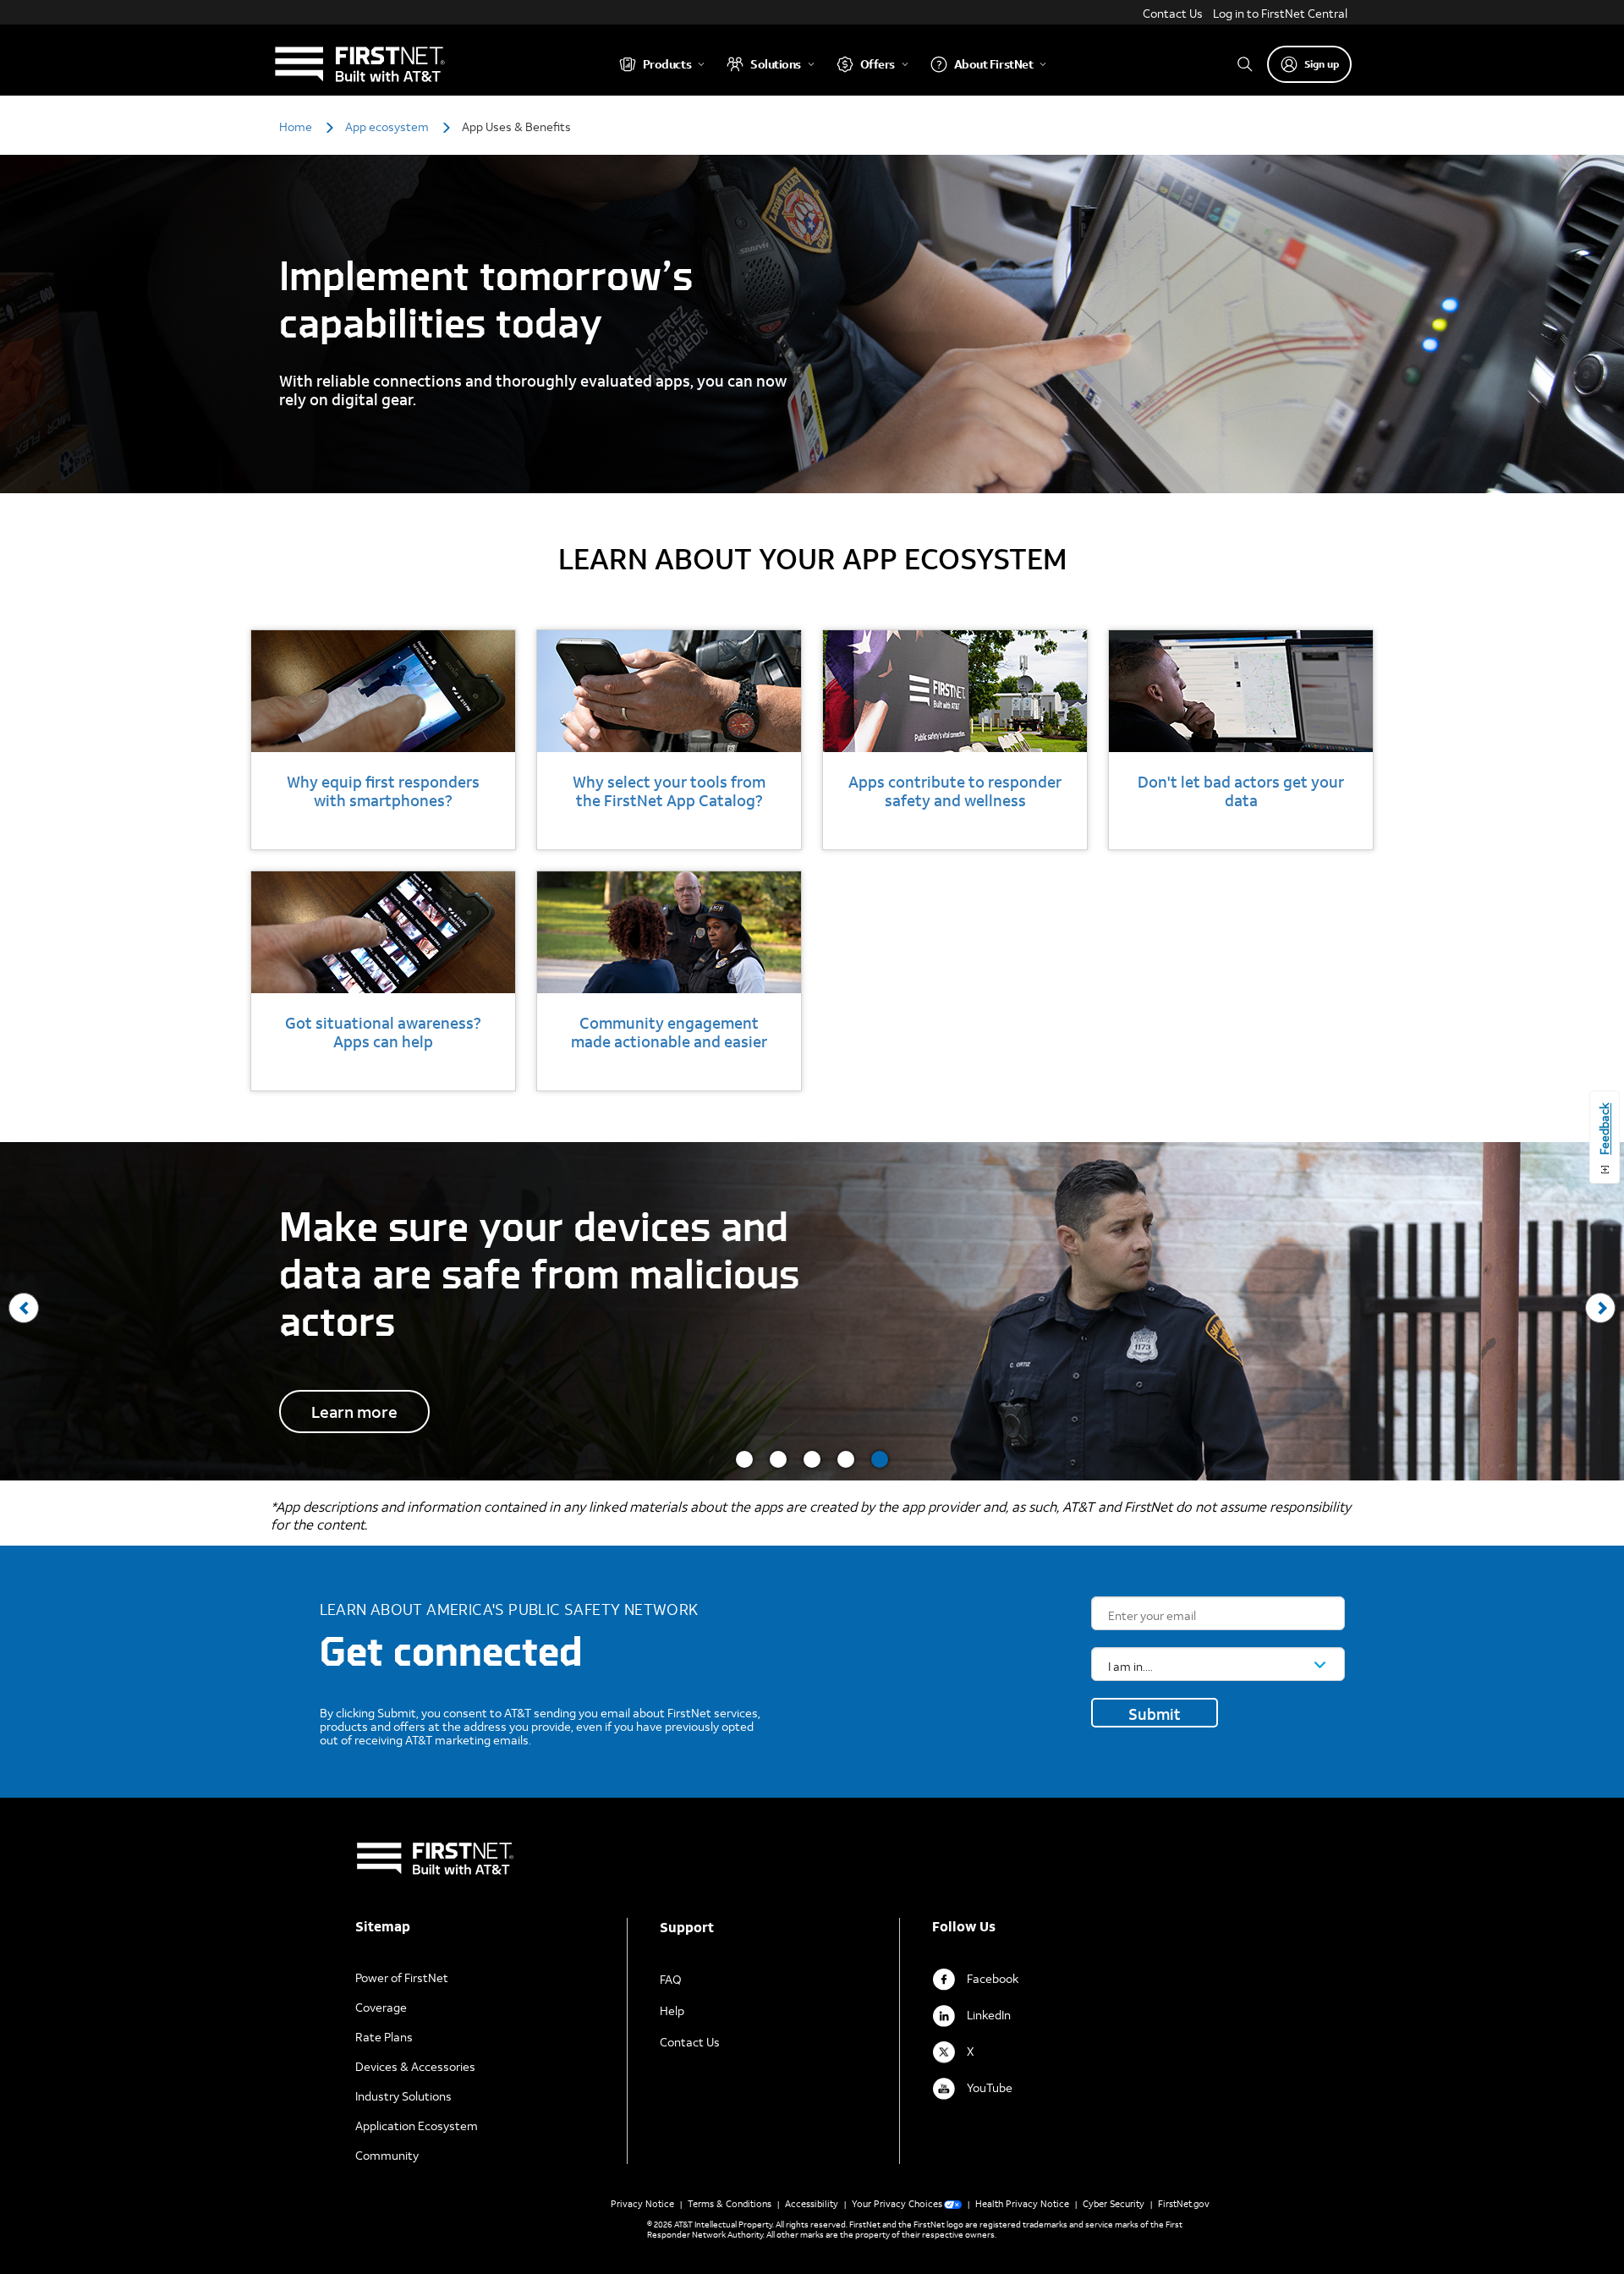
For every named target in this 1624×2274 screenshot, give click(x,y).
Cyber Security (1114, 2204)
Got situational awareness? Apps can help (383, 1032)
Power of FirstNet (402, 1977)
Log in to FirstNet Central (1280, 13)
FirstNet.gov (1184, 2204)
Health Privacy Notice (1022, 2204)
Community (387, 2155)
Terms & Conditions (730, 2204)
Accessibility (812, 2204)
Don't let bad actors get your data (1241, 791)
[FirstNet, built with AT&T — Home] (359, 64)
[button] (744, 1459)
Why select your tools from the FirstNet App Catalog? (669, 791)
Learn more (354, 1412)
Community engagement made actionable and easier (669, 1032)
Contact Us (1173, 13)
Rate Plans (384, 2037)
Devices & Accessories (415, 2066)
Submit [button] (1155, 1714)
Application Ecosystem (417, 2126)
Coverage (381, 2007)
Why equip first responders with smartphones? (383, 791)
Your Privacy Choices (897, 2204)
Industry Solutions (403, 2096)
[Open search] (1245, 64)
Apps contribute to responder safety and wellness (955, 791)
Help (672, 2010)
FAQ (671, 1979)
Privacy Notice (642, 2204)
